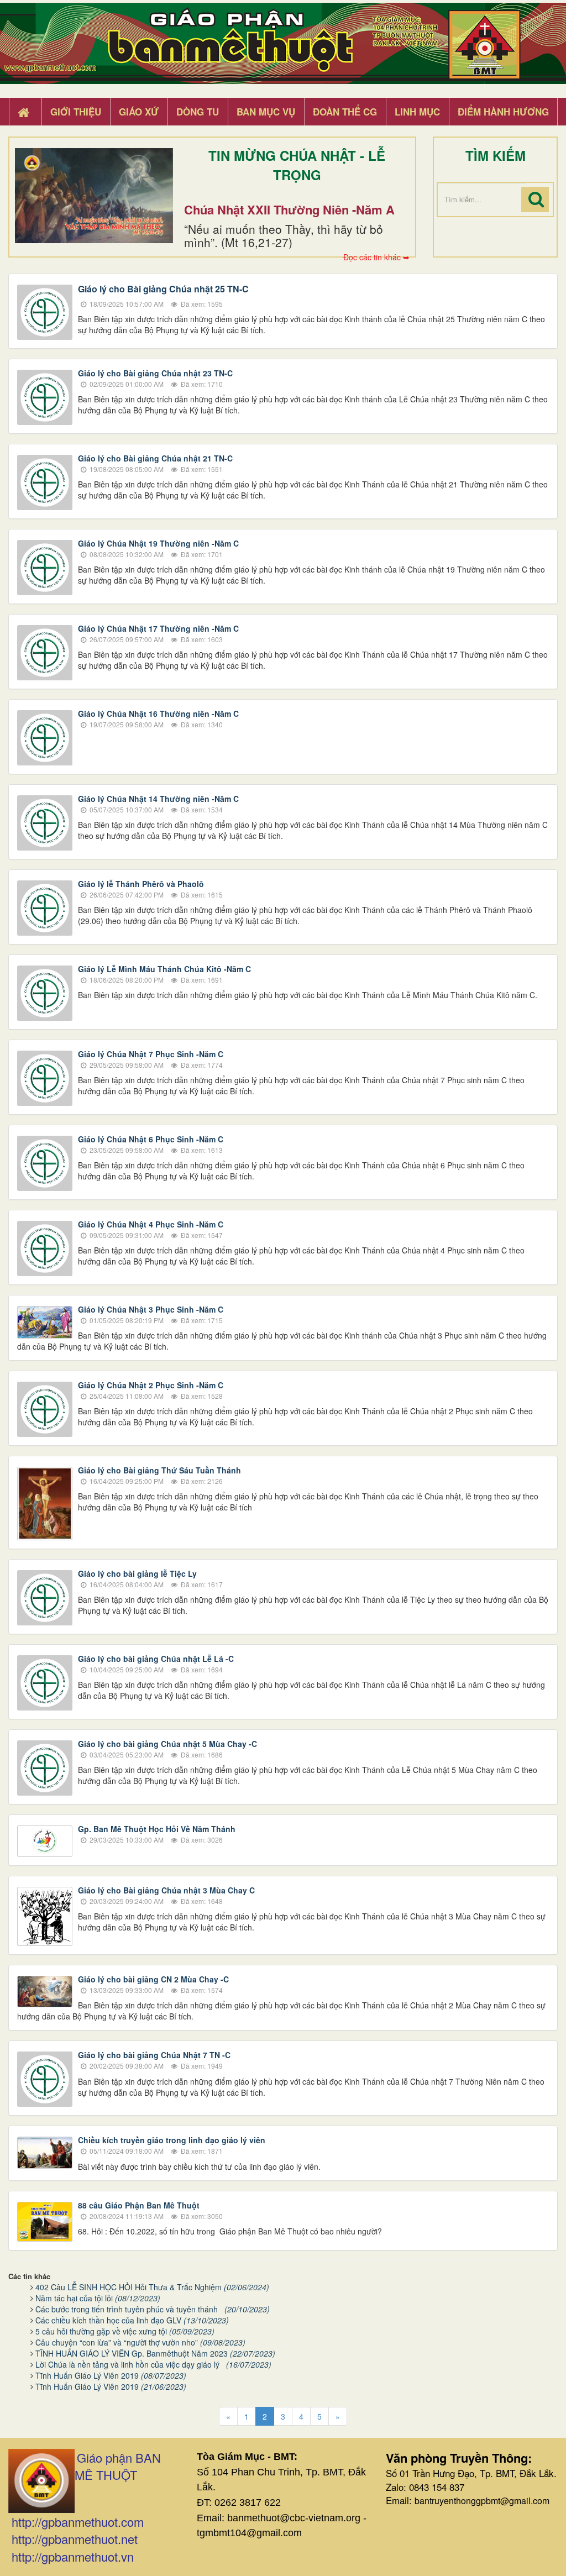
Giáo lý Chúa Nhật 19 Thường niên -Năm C (158, 543)
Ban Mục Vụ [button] (266, 112)
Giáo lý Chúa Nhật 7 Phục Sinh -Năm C (151, 1054)
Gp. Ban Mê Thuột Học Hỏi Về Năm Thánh (157, 1829)
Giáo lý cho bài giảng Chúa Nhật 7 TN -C (154, 2055)
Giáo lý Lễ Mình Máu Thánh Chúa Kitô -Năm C (164, 969)
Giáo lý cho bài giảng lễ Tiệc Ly (137, 1573)
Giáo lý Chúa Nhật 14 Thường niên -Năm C (158, 799)
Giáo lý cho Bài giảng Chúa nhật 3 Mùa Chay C (166, 1890)
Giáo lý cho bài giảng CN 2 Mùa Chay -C (153, 1979)
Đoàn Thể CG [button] (345, 112)
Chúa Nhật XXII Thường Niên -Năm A (289, 209)
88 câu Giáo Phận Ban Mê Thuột (139, 2205)
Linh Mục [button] (417, 112)
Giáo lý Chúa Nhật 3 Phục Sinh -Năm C (151, 1309)
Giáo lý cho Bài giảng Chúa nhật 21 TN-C (155, 458)
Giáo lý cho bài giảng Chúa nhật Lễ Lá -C (156, 1659)
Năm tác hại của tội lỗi (98, 2298)
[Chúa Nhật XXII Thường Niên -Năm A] (94, 196)
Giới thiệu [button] (76, 112)
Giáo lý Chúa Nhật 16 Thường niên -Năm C (158, 713)
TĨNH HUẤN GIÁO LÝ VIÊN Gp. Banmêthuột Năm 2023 (155, 2353)
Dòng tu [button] (198, 112)
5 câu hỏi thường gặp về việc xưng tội (125, 2331)
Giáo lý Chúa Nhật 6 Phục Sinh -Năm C (151, 1139)
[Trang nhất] (25, 112)
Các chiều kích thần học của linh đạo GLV (132, 2320)
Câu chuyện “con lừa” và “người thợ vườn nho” (140, 2342)
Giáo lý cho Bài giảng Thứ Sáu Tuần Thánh (159, 1470)
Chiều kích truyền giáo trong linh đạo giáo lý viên (172, 2140)
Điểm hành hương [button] (503, 112)
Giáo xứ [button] (139, 112)
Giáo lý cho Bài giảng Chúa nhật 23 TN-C (155, 373)
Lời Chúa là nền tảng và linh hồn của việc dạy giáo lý (153, 2364)
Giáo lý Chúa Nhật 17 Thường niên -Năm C (158, 628)
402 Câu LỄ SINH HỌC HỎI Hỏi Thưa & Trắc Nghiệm (152, 2287)
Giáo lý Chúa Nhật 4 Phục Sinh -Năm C (151, 1224)
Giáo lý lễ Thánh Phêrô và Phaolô (141, 884)
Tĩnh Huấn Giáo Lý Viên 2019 (111, 2375)
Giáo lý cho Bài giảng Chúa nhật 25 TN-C (163, 289)
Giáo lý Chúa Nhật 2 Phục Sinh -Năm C (151, 1385)
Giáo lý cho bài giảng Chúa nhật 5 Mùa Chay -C (167, 1744)
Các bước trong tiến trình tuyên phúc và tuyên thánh (153, 2309)
